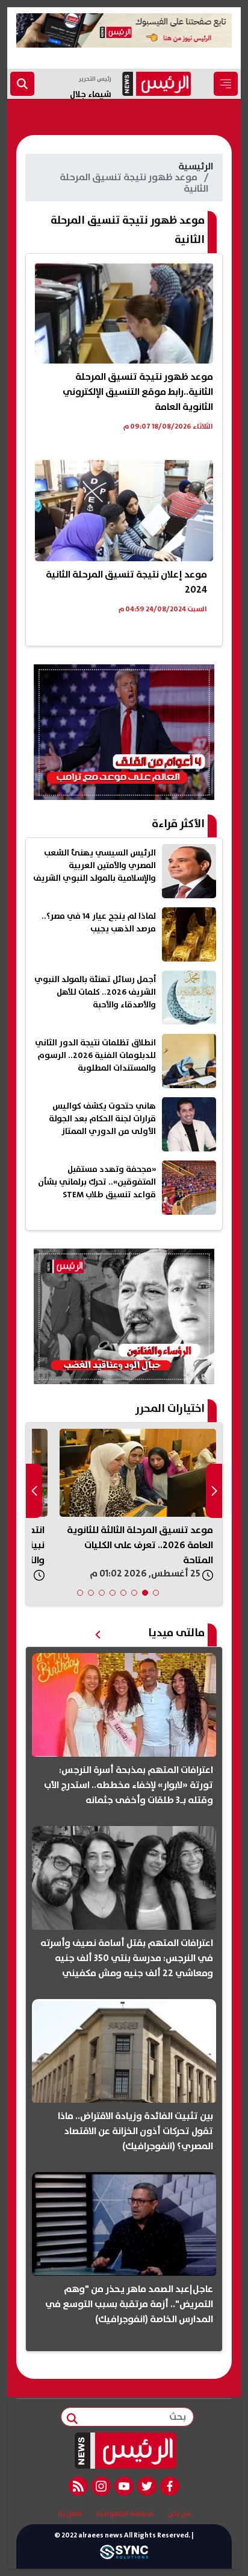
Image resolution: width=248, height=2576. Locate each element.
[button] (156, 1593)
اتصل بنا (70, 2514)
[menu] (226, 84)
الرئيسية (196, 166)
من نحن (179, 2514)
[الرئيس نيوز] (124, 2451)
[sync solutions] (124, 2556)
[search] (22, 84)
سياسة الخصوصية (125, 2514)
